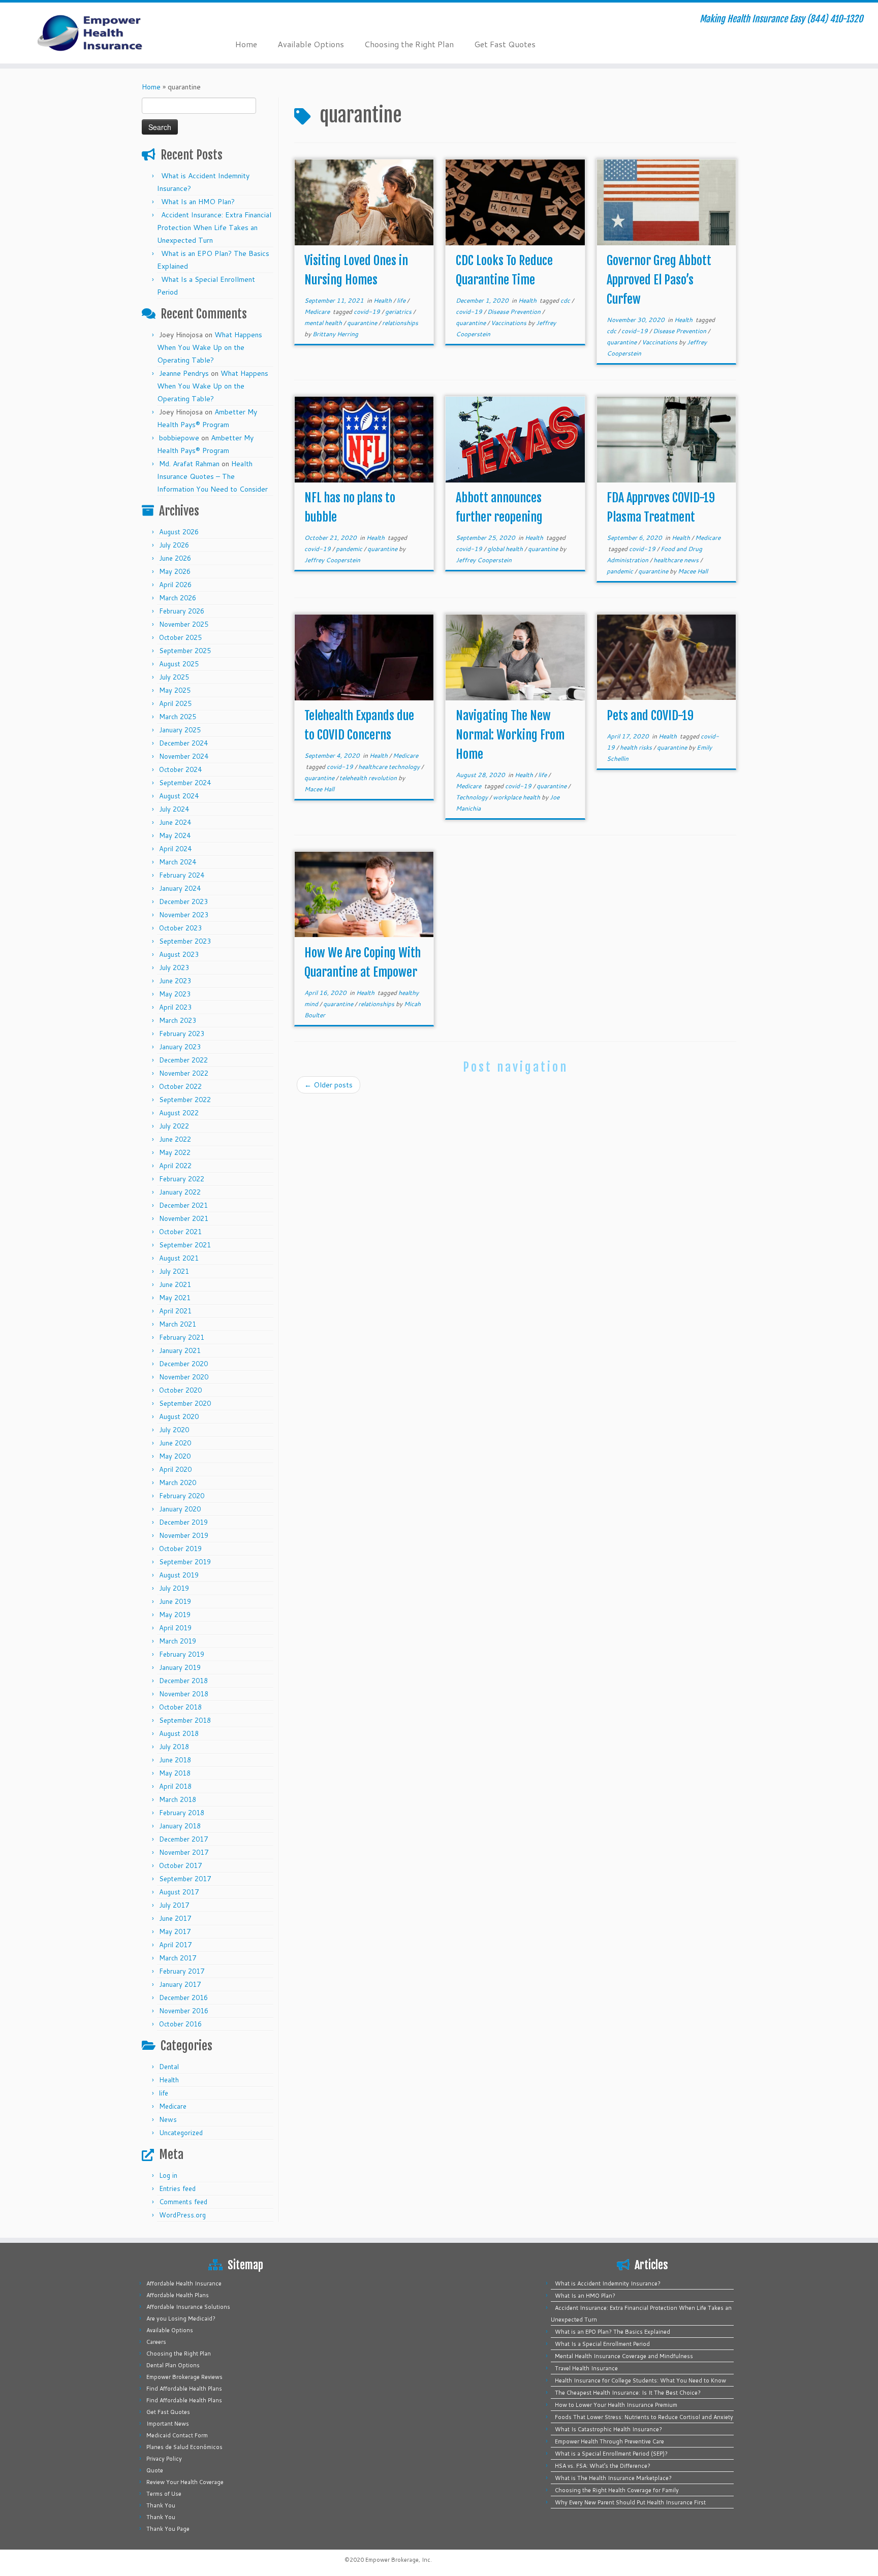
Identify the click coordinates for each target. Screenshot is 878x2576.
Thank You (161, 2505)
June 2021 (175, 1284)
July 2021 (174, 1271)
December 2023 (183, 901)
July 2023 (174, 968)
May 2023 (175, 994)
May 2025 (175, 690)
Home (246, 44)
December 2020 (183, 1364)
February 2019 (182, 1654)
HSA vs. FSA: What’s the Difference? (603, 2466)
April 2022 (175, 1166)
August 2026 (179, 532)
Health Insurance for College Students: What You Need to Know (640, 2380)
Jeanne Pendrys (184, 373)
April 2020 (175, 1469)
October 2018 (180, 1707)
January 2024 (180, 888)
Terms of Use (164, 2494)
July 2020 (174, 1430)
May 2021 (175, 1298)
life (164, 2093)
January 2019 (180, 1667)
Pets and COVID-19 (650, 716)
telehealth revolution (369, 778)
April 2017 (175, 1945)
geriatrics (399, 312)
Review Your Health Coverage (185, 2482)
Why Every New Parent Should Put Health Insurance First (630, 2502)
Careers (156, 2342)
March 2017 (178, 1958)
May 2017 (175, 1931)
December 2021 (183, 1205)
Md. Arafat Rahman (189, 464)
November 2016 (184, 2011)
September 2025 (185, 651)
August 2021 (179, 1258)
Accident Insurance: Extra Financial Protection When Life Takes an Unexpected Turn (214, 228)
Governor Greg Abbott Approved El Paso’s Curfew (659, 280)
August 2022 (179, 1113)
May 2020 (175, 1456)
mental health (324, 323)
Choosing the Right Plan (409, 44)
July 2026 (174, 545)
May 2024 (175, 835)
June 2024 (175, 822)
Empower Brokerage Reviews (184, 2377)
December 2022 (183, 1060)
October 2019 (180, 1549)
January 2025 (180, 730)
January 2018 (180, 1826)
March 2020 (178, 1483)
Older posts (328, 1085)
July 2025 (174, 677)
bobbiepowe (179, 438)
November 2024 (184, 756)
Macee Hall (693, 571)
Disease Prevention (515, 312)
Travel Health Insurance (586, 2368)
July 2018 (174, 1747)
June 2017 (175, 1918)
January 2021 (180, 1350)
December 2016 (183, 1998)
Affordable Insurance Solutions (188, 2307)
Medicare (173, 2106)
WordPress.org (182, 2215)
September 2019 (185, 1562)
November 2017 (184, 1852)
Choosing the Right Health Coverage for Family (617, 2490)
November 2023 (184, 915)
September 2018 (185, 1720)
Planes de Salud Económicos (184, 2447)
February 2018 (182, 1813)
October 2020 (180, 1390)
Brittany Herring (335, 334)
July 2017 (174, 1905)
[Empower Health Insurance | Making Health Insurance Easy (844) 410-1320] (101, 33)
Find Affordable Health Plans (184, 2389)
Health (169, 2080)
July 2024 (174, 809)
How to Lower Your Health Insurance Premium (616, 2405)
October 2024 (180, 769)
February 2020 (182, 1496)
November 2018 (184, 1694)
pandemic (350, 549)
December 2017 (183, 1839)
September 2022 (185, 1100)
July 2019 (174, 1588)
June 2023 (175, 981)
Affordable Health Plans (178, 2295)
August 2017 (179, 1892)
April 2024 (175, 849)
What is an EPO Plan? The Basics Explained (613, 2332)
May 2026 (175, 571)
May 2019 (175, 1615)
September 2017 (185, 1879)
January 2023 (180, 1047)
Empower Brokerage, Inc (398, 2560)
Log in (168, 2175)
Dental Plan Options (173, 2365)
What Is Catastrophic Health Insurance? (608, 2429)
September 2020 (185, 1403)
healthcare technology (390, 767)
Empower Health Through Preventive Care (609, 2441)
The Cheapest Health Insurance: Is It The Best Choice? (628, 2393)
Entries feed (177, 2188)
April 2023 (175, 1007)
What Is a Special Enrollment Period (602, 2344)
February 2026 (182, 611)
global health (506, 549)
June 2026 (175, 558)
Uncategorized (181, 2133)
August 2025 (179, 664)
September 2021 (185, 1245)
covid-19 (368, 312)
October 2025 (180, 637)
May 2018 (175, 1773)
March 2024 (178, 862)
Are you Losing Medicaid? (181, 2319)
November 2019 (184, 1535)
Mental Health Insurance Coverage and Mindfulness (624, 2356)
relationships (400, 323)
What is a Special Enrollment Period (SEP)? (611, 2454)
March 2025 (178, 717)
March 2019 (178, 1641)
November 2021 (184, 1218)
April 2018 (175, 1786)
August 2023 (179, 954)
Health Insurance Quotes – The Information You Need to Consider (212, 476)
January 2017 (180, 1984)
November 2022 (184, 1073)
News (168, 2119)
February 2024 (182, 875)
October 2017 (180, 1865)
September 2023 (185, 941)
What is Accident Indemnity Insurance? (608, 2283)
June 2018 (175, 1760)
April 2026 (175, 585)
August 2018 (179, 1733)
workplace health (517, 797)
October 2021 (180, 1232)
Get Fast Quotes (505, 44)
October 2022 (180, 1086)
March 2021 (178, 1324)
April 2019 (175, 1628)
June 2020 (175, 1443)
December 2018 (183, 1681)
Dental (169, 2067)
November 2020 (184, 1377)
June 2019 (175, 1601)
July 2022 (174, 1126)
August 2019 (179, 1575)
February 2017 (182, 1971)
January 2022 (180, 1192)
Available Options (311, 44)
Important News (168, 2424)
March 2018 (178, 1799)
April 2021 (175, 1311)
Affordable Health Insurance (184, 2283)
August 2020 (179, 1416)
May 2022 (175, 1152)
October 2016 (180, 2024)
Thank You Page (168, 2529)
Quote (155, 2470)
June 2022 (175, 1139)
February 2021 (182, 1337)
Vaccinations (509, 323)
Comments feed (183, 2202)
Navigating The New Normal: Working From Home (510, 735)
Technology (473, 797)
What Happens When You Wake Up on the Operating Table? (210, 347)
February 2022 (182, 1179)
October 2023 (180, 928)
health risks (637, 747)
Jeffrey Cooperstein (332, 560)
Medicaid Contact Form (177, 2435)
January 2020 (180, 1509)
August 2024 (179, 796)
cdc (566, 300)
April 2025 (175, 703)
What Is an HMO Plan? (198, 202)
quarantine (363, 323)
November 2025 (184, 624)
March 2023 (178, 1020)
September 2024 (185, 783)
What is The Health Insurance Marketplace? (613, 2478)
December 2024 (183, 743)
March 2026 (178, 598)
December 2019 (183, 1522)
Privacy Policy (164, 2459)
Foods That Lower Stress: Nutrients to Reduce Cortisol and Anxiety (644, 2417)
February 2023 (182, 1034)
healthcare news (677, 560)
